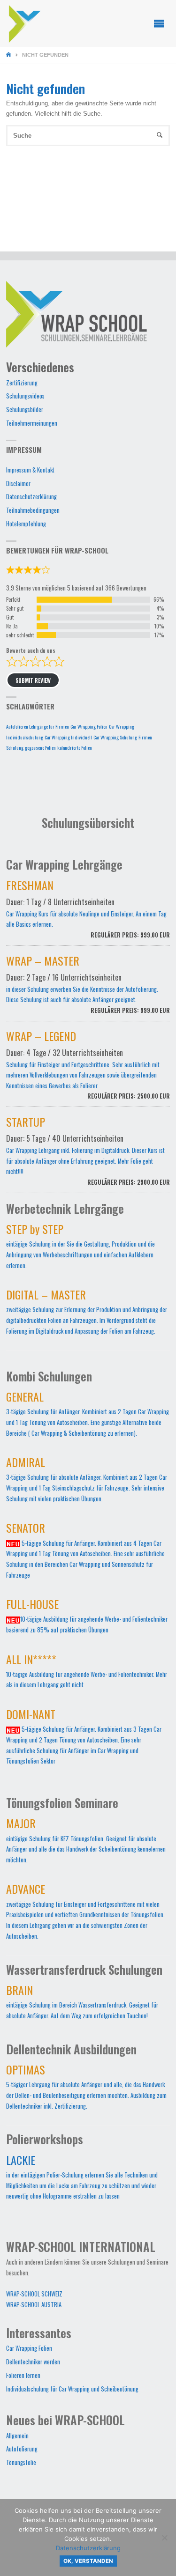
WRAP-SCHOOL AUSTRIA (34, 2305)
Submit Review (33, 680)
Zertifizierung (22, 383)
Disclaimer (18, 483)
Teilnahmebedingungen (33, 510)
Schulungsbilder (25, 410)
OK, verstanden (88, 2561)
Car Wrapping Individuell (68, 737)
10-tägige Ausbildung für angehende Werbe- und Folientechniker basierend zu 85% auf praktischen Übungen (87, 1618)
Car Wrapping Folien (89, 726)
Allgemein (17, 2436)
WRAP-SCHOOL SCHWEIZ (34, 2294)
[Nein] (164, 2538)
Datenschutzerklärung (31, 497)
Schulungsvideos (25, 396)
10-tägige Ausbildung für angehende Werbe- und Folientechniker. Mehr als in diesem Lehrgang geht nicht (87, 1673)
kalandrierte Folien (75, 747)
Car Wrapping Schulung (115, 737)
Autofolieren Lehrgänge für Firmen (38, 726)
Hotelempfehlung (26, 524)
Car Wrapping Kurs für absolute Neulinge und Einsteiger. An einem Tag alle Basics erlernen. (88, 911)
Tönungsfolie (21, 2462)
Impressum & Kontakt (30, 470)
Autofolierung (22, 2449)
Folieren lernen (23, 2375)
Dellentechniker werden (33, 2362)
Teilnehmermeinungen (32, 423)
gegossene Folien (40, 747)
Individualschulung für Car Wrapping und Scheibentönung (72, 2389)
